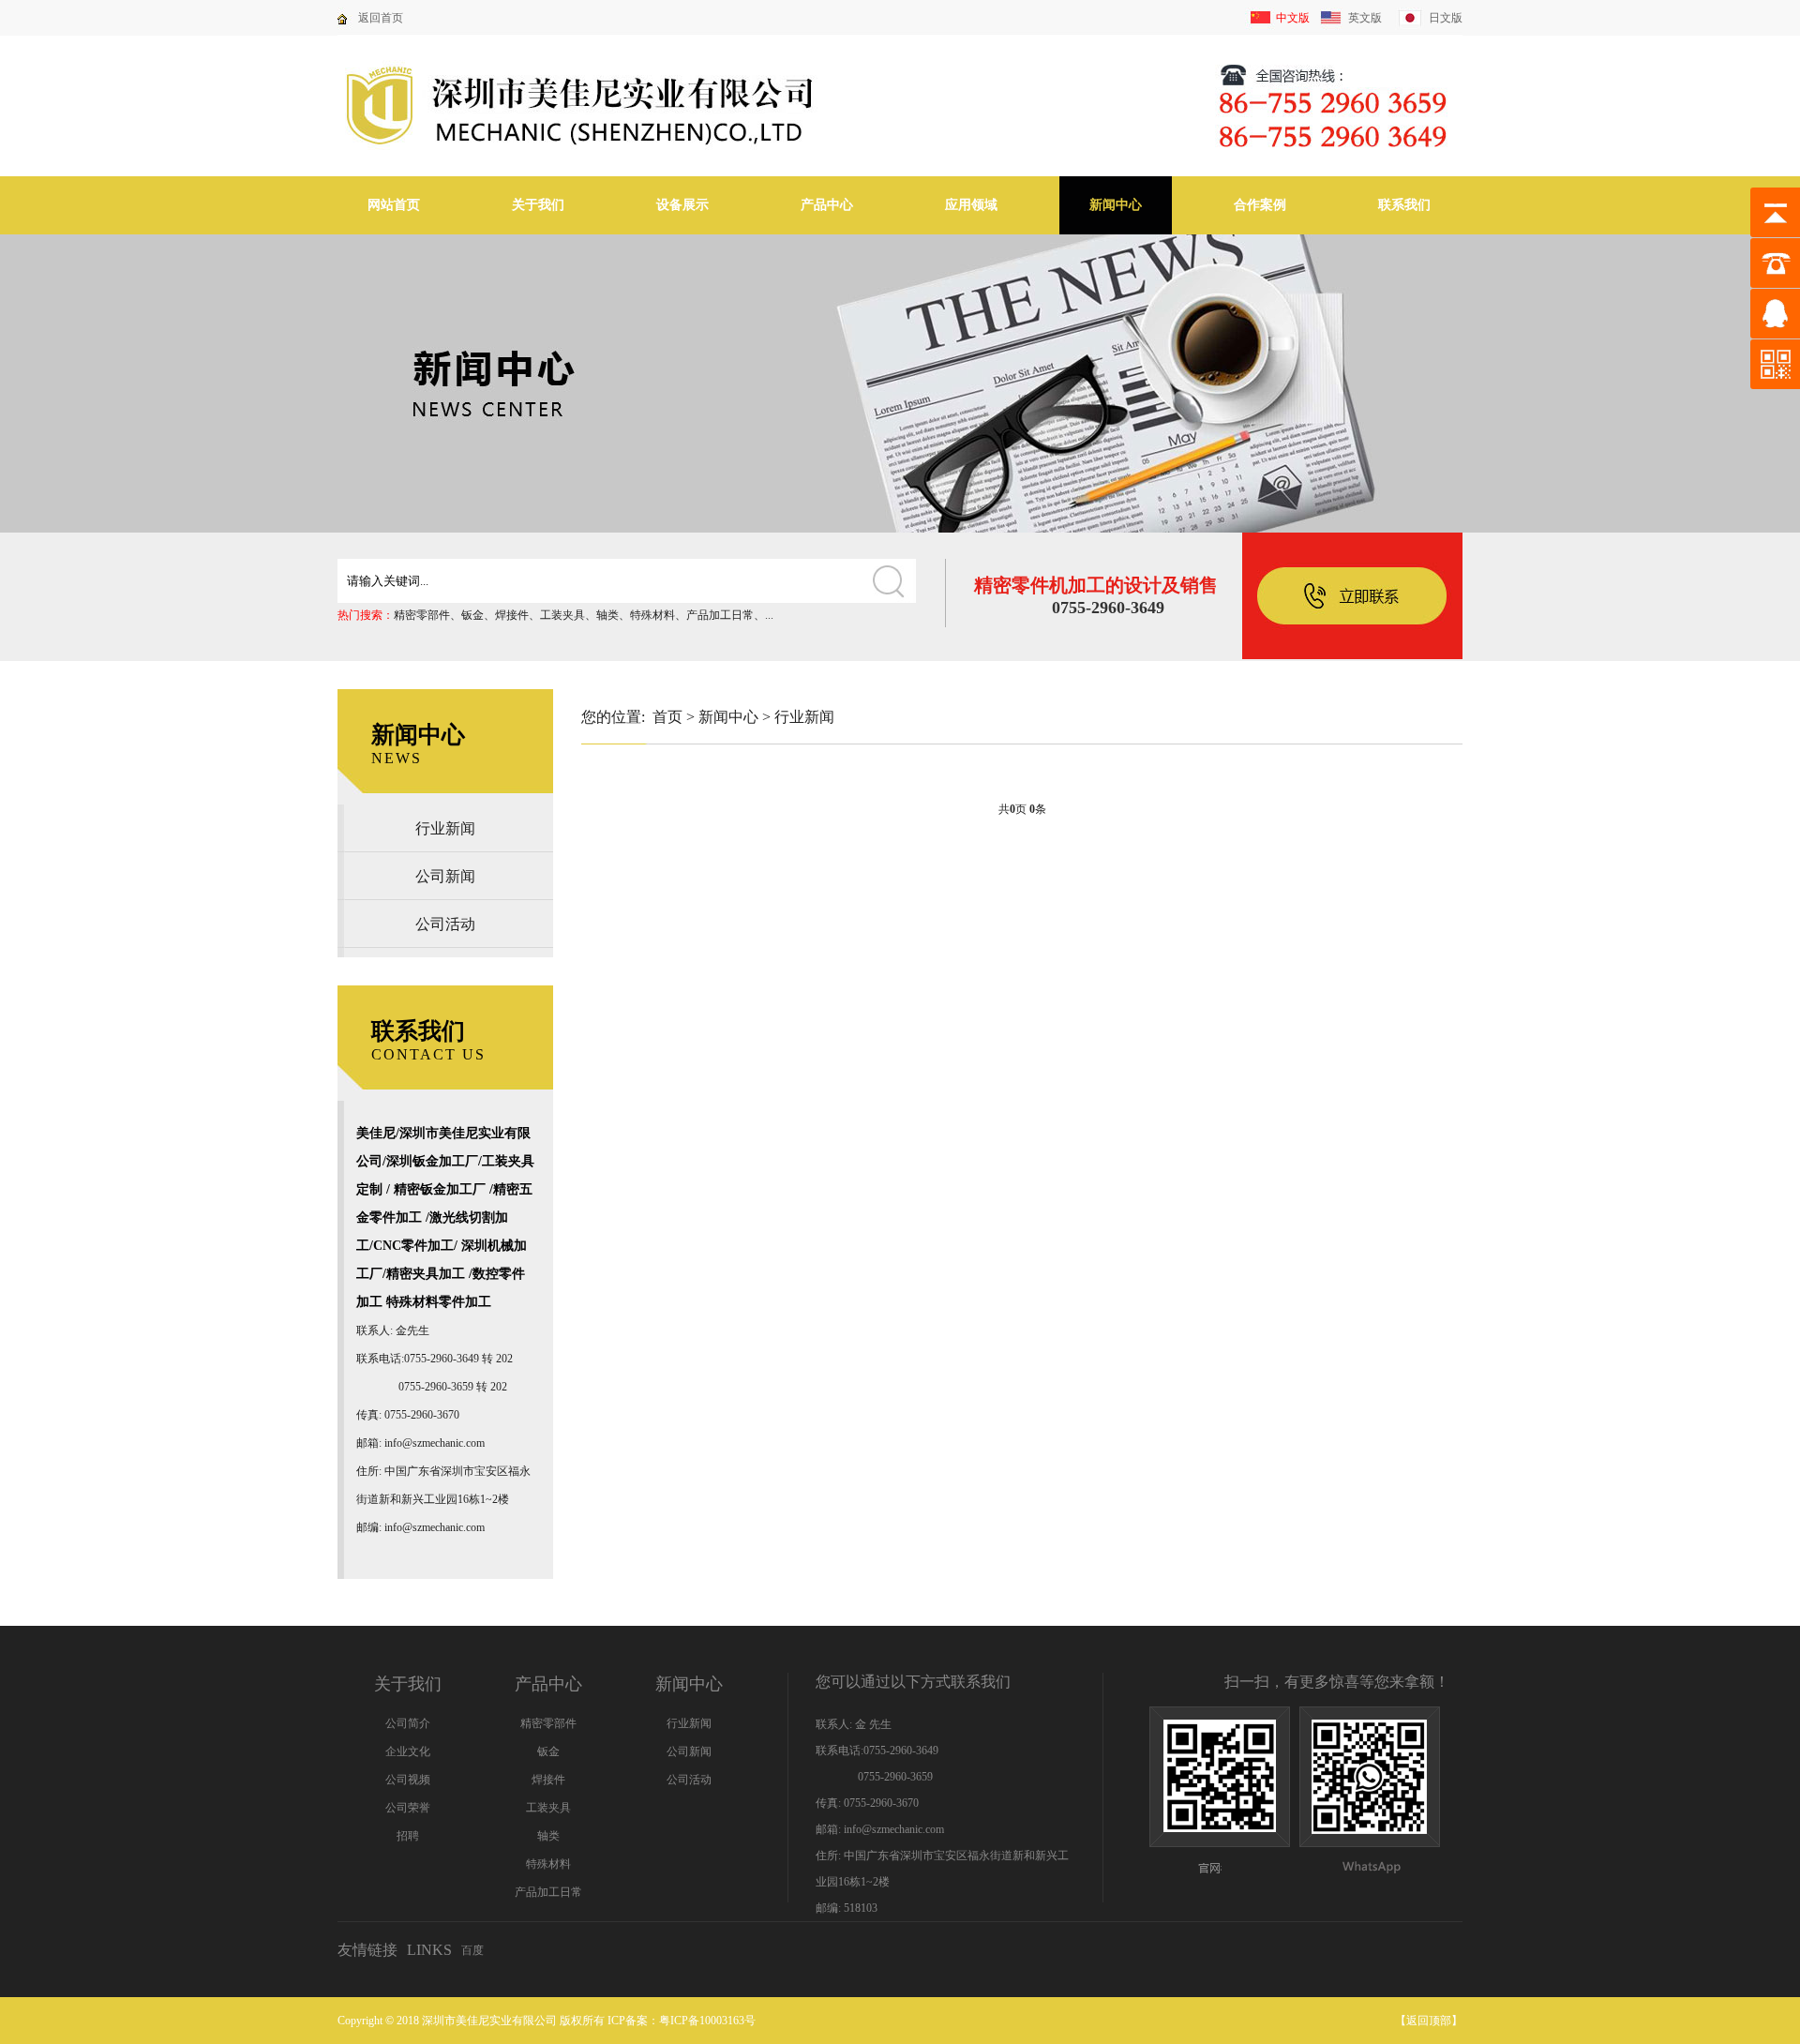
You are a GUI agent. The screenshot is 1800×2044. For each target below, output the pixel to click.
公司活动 (445, 924)
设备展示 (682, 205)
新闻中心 (1116, 205)
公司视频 (408, 1780)
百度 (472, 1950)
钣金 (472, 615)
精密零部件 (422, 615)
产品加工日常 (720, 615)
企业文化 (408, 1751)
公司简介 (408, 1723)
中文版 (1293, 18)
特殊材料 (652, 615)
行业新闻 (445, 828)
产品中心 (827, 205)
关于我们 (538, 205)
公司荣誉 (408, 1808)
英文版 (1365, 18)
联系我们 (1404, 205)
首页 (667, 717)
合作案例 (1260, 205)
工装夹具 (562, 615)
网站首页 (394, 205)
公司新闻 (445, 876)
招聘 (408, 1836)
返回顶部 (1429, 2021)
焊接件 (512, 615)
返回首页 (381, 18)
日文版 (1446, 18)
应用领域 (971, 205)
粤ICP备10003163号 (707, 2021)
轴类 (607, 615)
